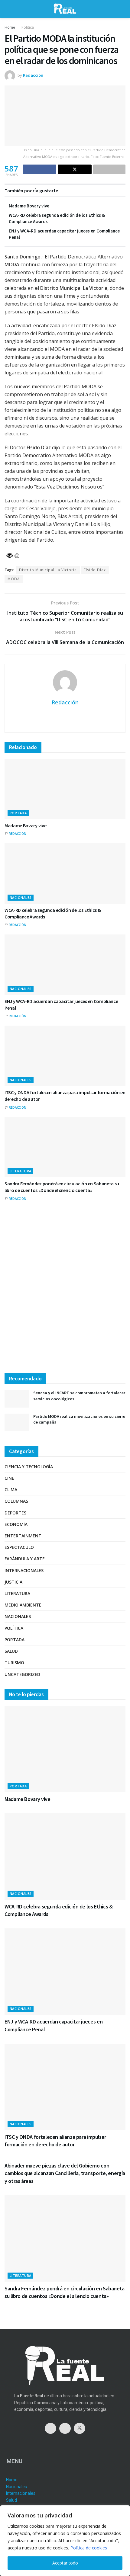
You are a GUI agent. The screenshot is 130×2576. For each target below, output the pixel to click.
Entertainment (23, 1536)
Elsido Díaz (95, 570)
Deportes (15, 1513)
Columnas (16, 1501)
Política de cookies (89, 2548)
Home (10, 27)
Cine (9, 1478)
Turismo (14, 1663)
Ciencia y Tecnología (29, 1467)
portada (18, 813)
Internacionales (24, 1570)
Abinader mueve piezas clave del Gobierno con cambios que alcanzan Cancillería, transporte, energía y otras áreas (65, 2173)
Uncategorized (22, 1674)
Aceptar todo (65, 2563)
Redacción (33, 75)
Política (28, 27)
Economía (16, 1524)
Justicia (13, 1582)
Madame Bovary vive (29, 206)
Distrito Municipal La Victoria (48, 570)
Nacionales (21, 897)
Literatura (20, 1171)
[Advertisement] (65, 1293)
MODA (14, 579)
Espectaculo (19, 1547)
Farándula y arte (25, 1559)
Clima (11, 1490)
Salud (11, 1651)
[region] (65, 2541)
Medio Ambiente (23, 1605)
